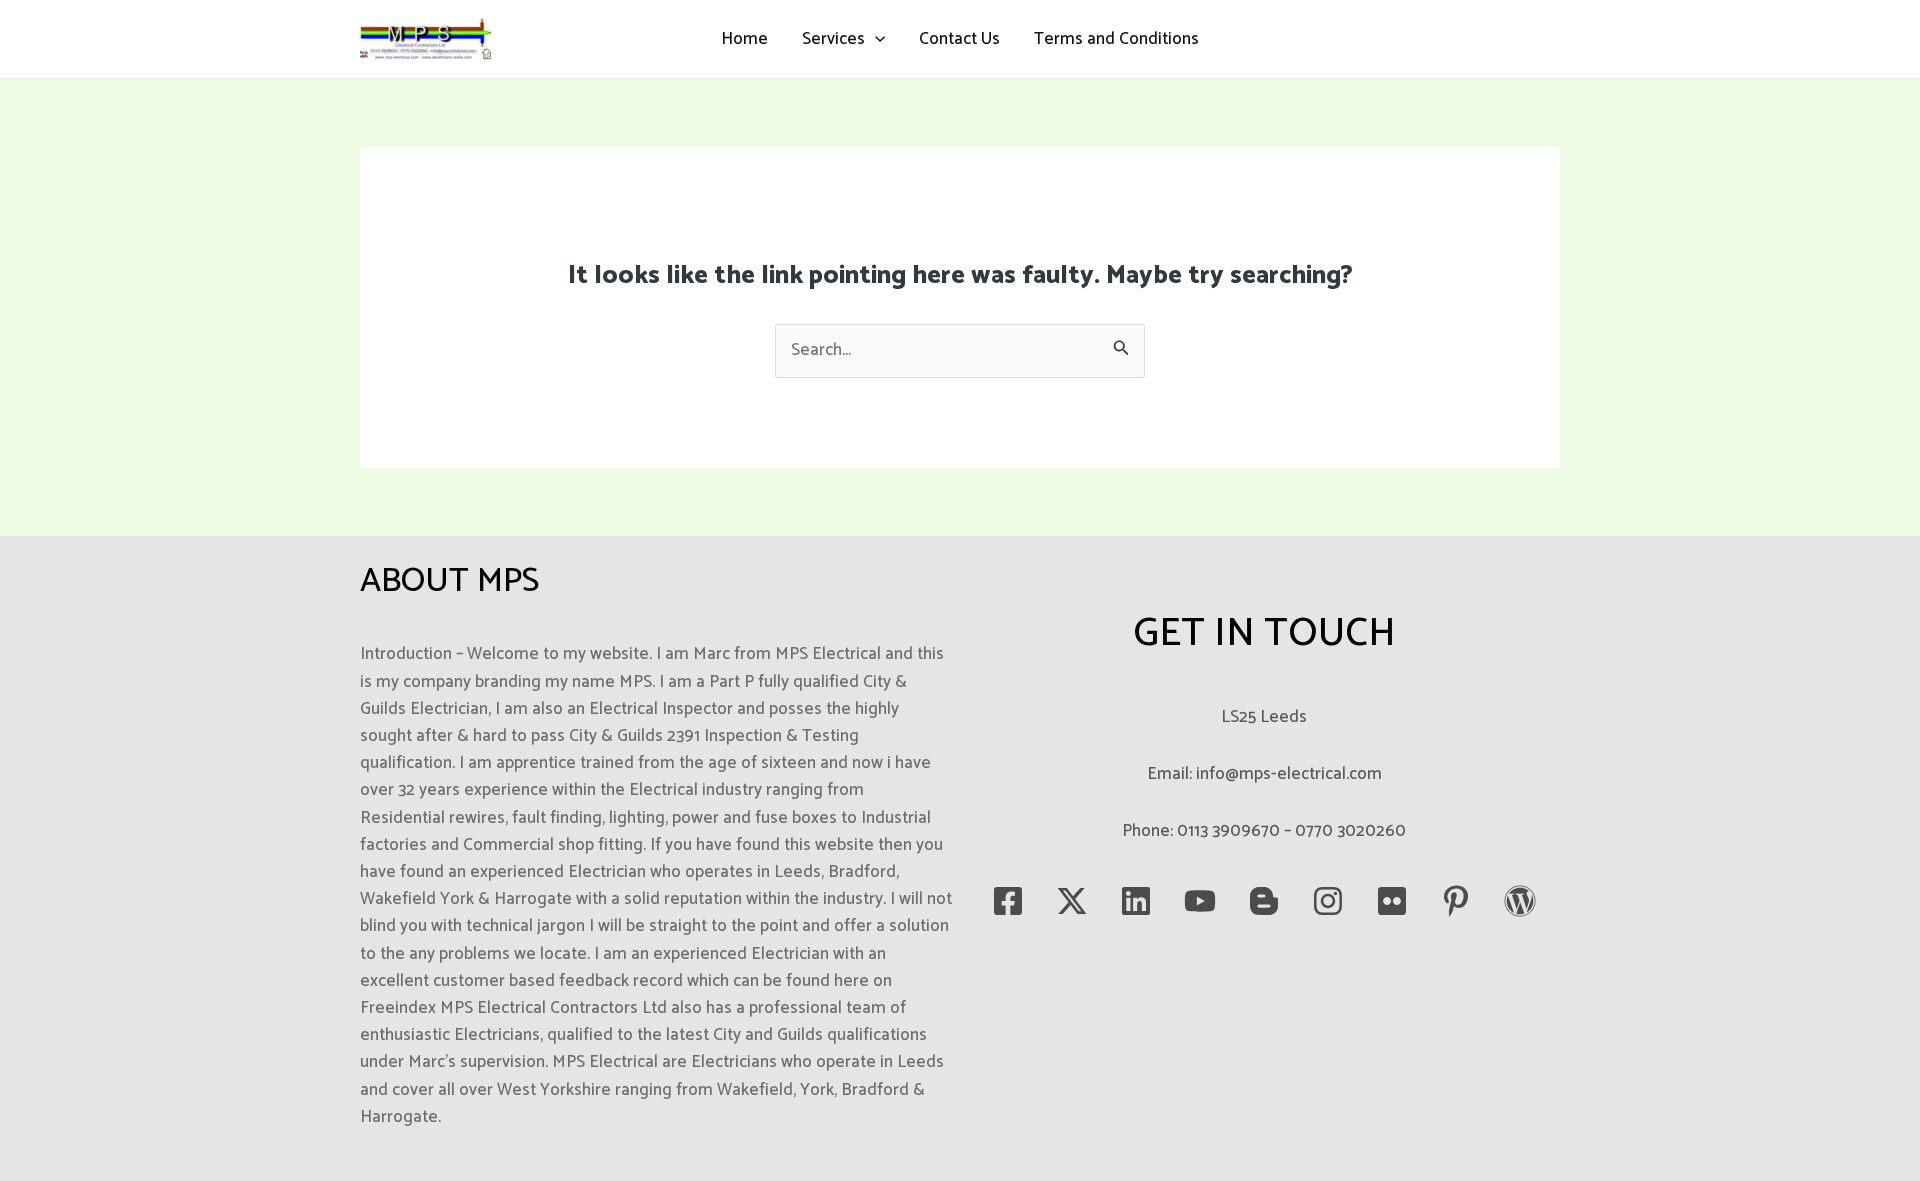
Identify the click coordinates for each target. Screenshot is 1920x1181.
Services (833, 39)
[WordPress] (1520, 901)
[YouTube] (1200, 901)
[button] (875, 39)
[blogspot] (1264, 901)
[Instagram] (1328, 901)
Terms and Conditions (1116, 39)
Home (744, 39)
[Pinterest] (1456, 901)
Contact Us (959, 39)
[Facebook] (1008, 901)
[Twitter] (1072, 901)
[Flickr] (1392, 901)
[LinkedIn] (1136, 901)
